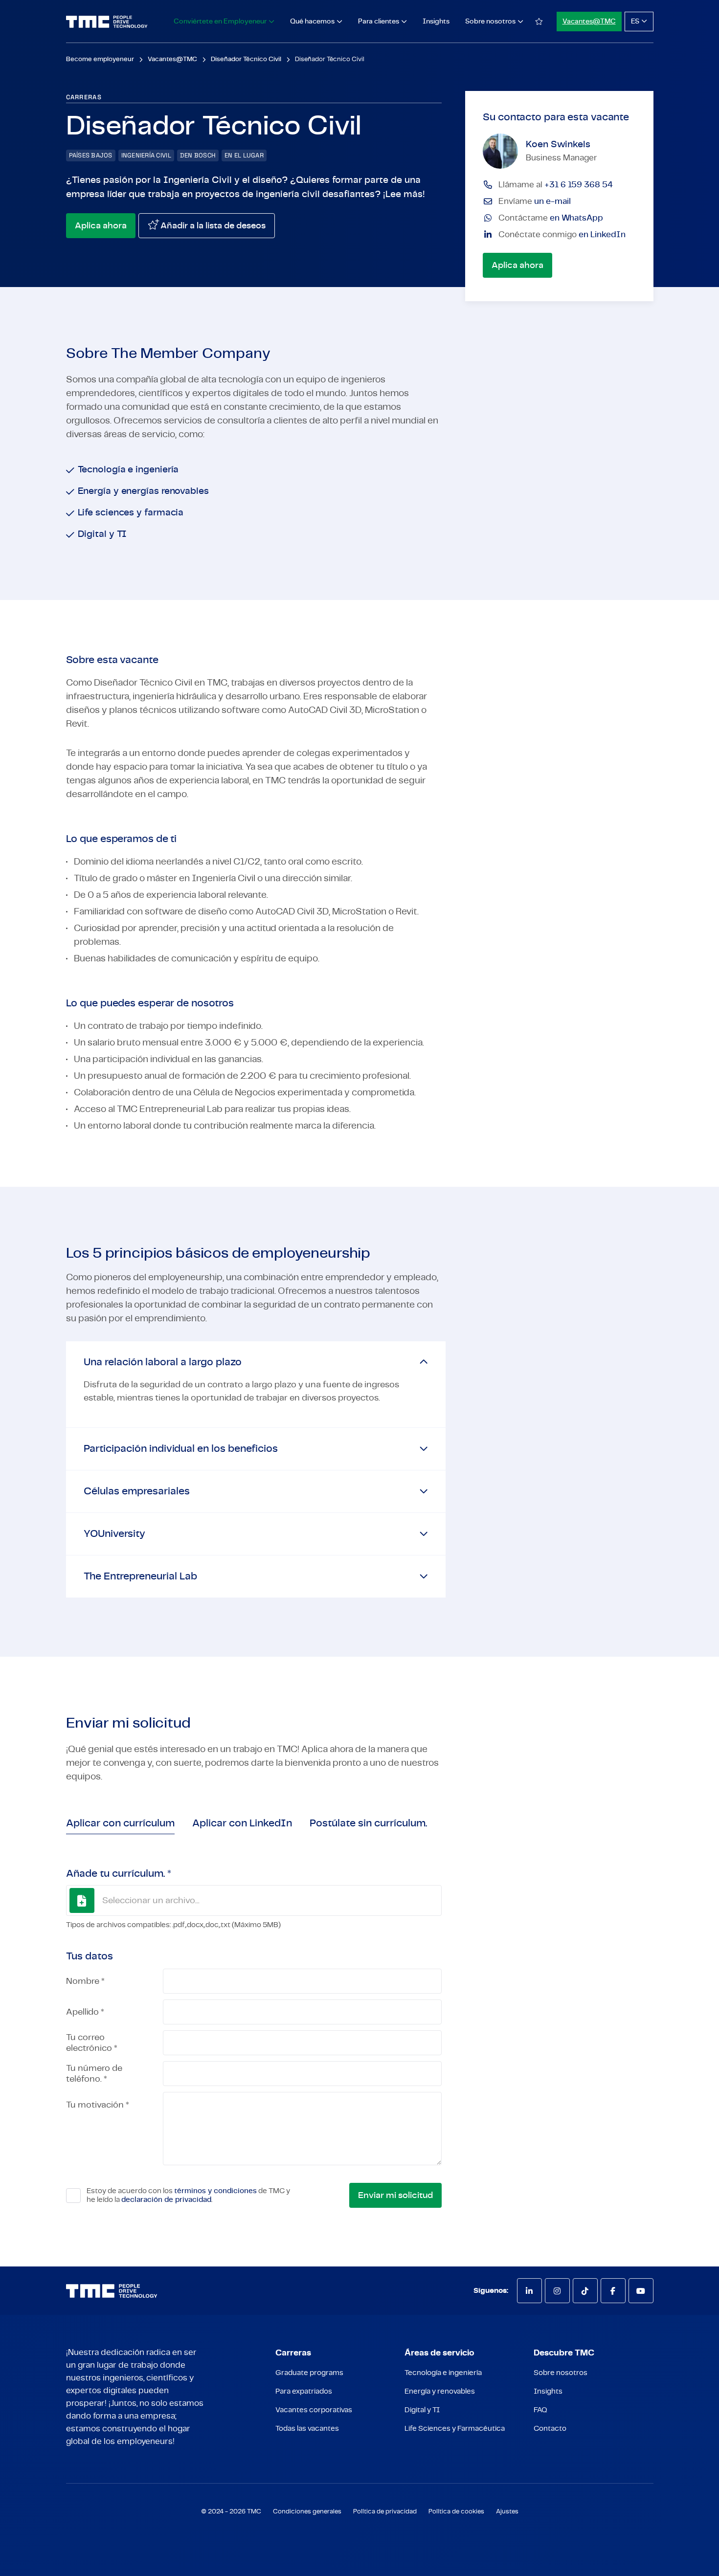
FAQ (540, 2410)
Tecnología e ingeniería (443, 2373)
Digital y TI (422, 2410)
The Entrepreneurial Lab (140, 1576)
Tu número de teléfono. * (94, 2074)
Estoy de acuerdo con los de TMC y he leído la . (188, 2195)
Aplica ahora (101, 226)
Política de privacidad (385, 2512)
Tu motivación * (98, 2105)
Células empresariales (137, 1491)
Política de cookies (456, 2512)
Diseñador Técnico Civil (246, 59)
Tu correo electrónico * (92, 2043)
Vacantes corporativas (314, 2410)
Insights (436, 22)
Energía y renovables (440, 2391)
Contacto (550, 2429)
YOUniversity (114, 1534)
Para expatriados (304, 2391)
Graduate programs (309, 2373)
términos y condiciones (215, 2191)
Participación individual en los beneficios (181, 1449)
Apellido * (85, 2012)
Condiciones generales (307, 2512)
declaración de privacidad (166, 2200)
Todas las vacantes (307, 2429)
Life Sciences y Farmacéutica (455, 2429)
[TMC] (107, 22)
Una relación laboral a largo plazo (163, 1362)
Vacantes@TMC (589, 22)
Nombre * (85, 1981)
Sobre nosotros (561, 2373)
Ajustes (507, 2512)
